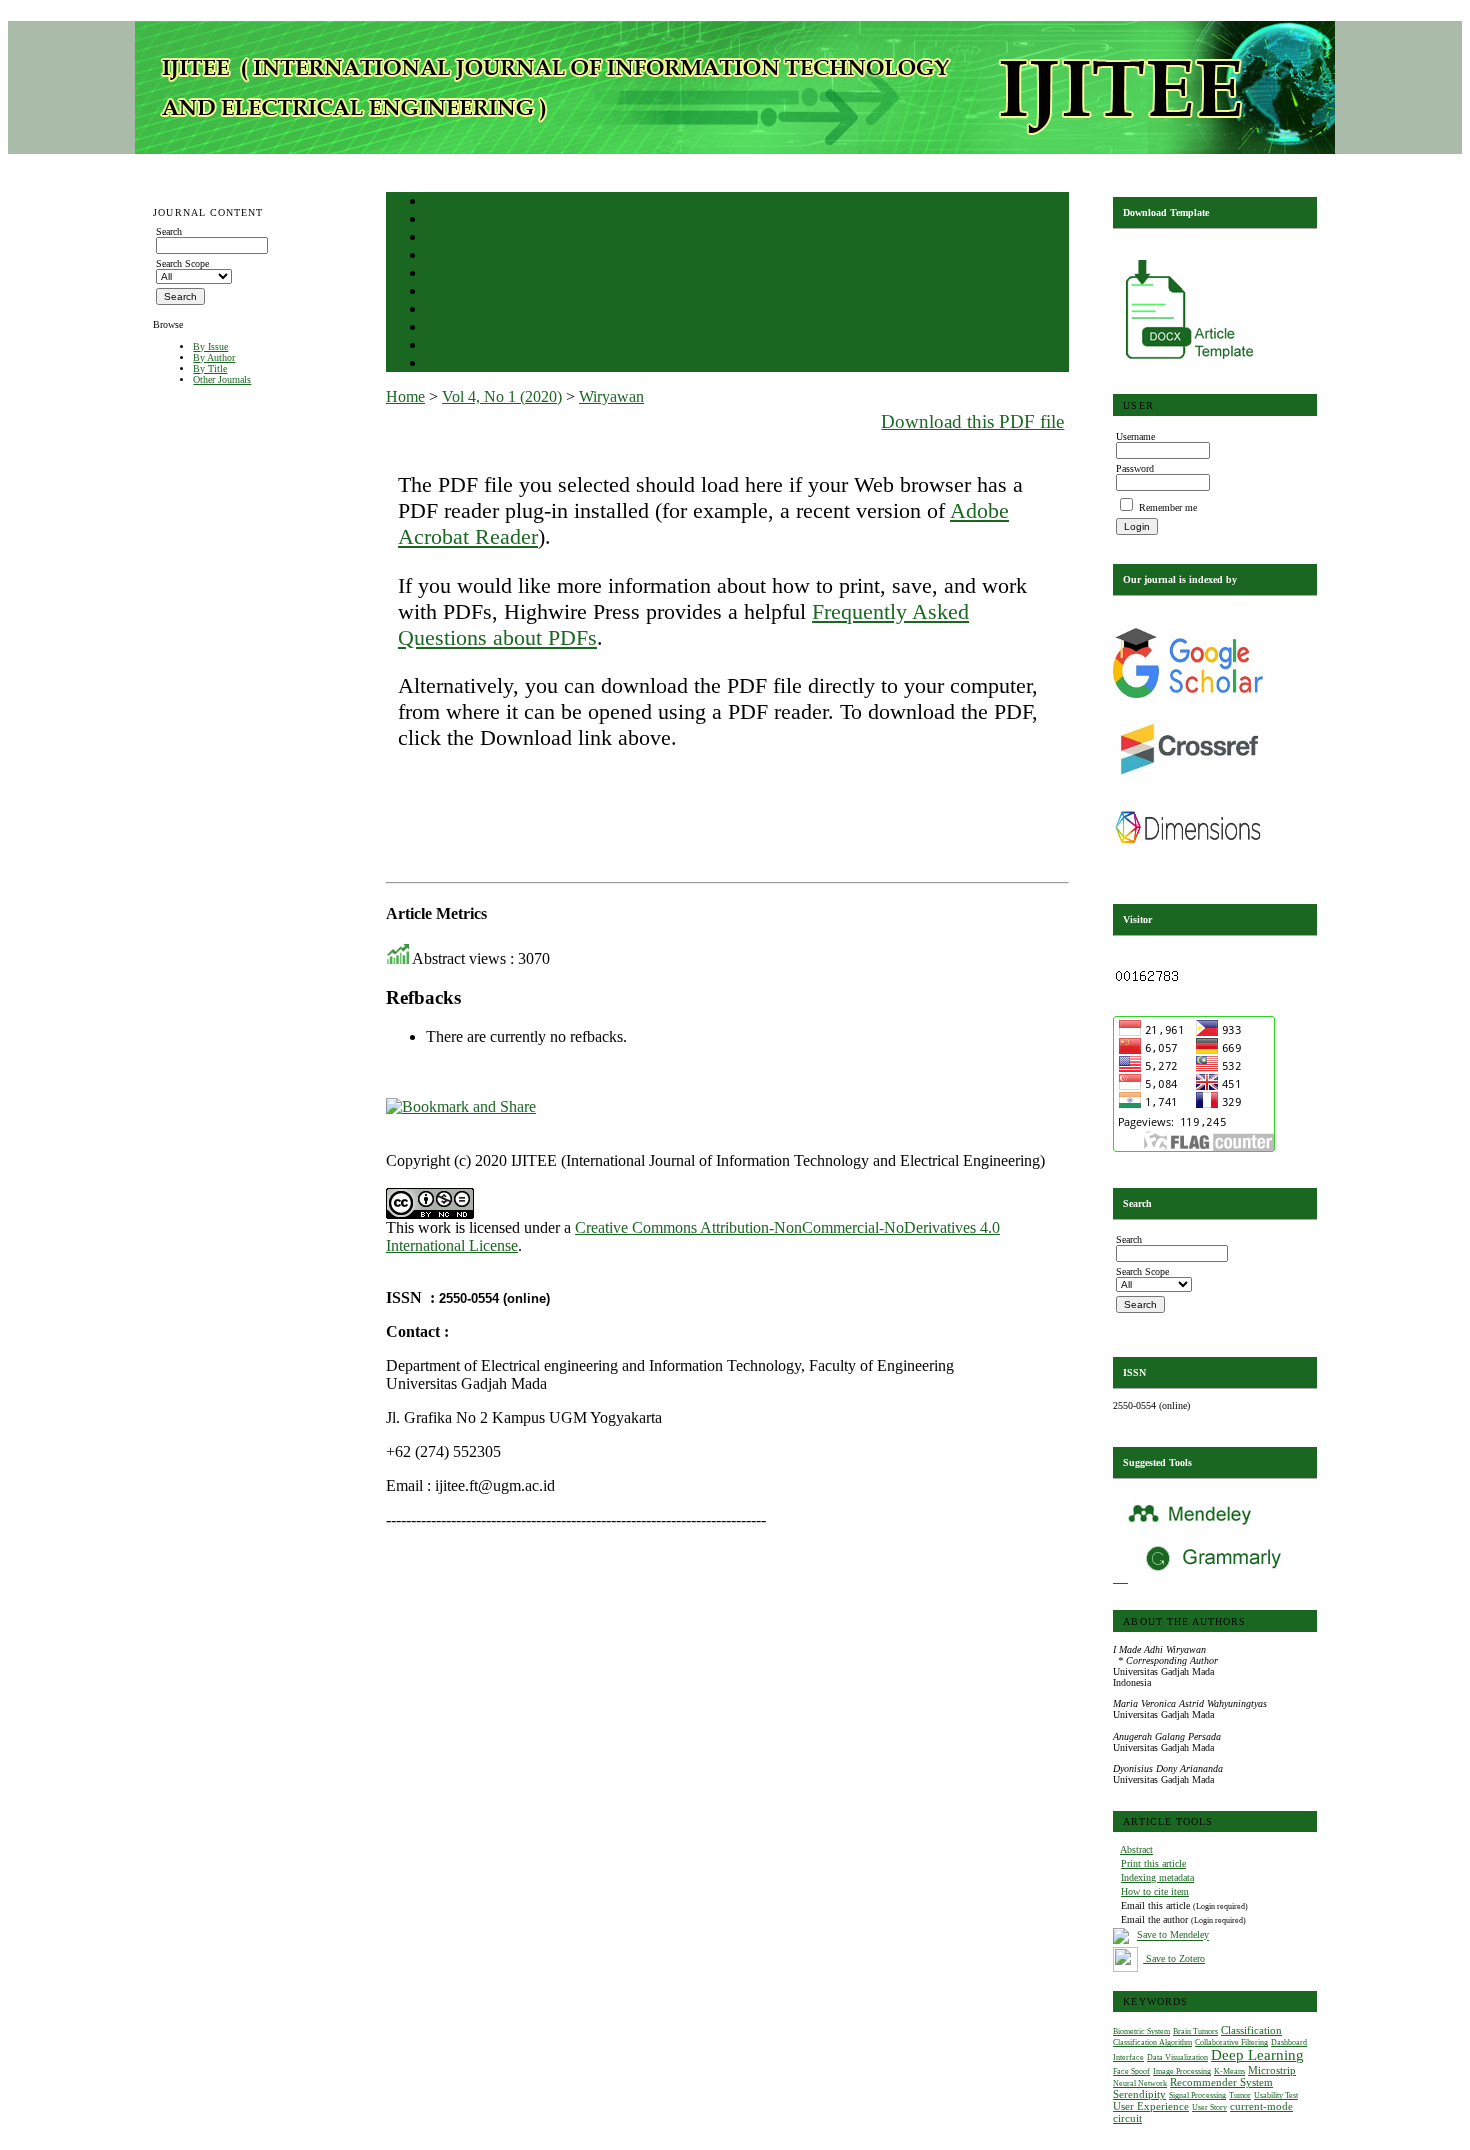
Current (443, 274)
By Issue (210, 346)
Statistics (447, 310)
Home (439, 202)
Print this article (1153, 1863)
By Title (210, 368)
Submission (452, 364)
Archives (445, 292)
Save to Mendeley (1173, 1935)
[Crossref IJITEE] (1188, 784)
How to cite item (1155, 1891)
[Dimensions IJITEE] (1188, 864)
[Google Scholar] (1188, 694)
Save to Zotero (1174, 1958)
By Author (214, 357)
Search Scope (182, 263)
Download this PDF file (972, 421)
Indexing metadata (1157, 1877)
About (440, 220)
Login (439, 238)
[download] (1191, 362)
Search (440, 256)
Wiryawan (611, 396)
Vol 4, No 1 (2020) (502, 396)
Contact (443, 346)
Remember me (1168, 507)
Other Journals (222, 379)
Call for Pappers (462, 328)
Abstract (1136, 1849)
